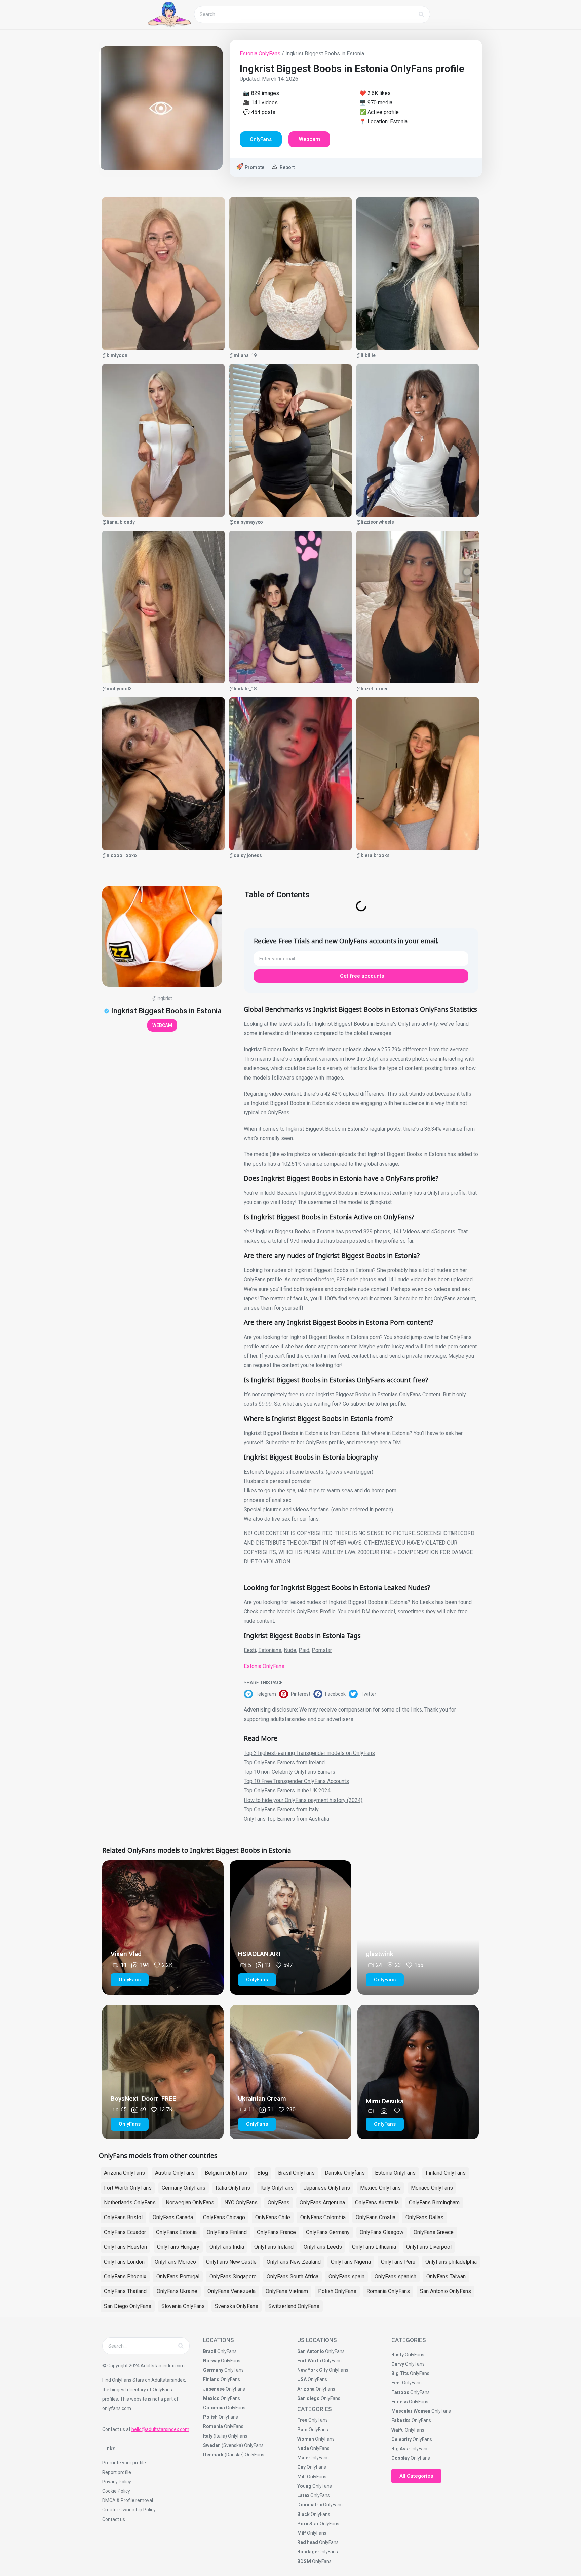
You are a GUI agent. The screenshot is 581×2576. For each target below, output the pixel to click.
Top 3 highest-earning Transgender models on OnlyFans (309, 1753)
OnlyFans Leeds (323, 2247)
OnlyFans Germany (328, 2232)
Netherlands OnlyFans (130, 2203)
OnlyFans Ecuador (125, 2232)
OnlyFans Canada (173, 2217)
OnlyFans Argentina (322, 2203)
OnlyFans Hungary (178, 2247)
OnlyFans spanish (395, 2276)
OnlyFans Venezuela (231, 2291)
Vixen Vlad (126, 1954)
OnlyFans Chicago (224, 2217)
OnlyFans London (124, 2262)
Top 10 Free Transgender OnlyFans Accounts (296, 1781)
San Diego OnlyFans (128, 2306)
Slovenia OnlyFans (183, 2306)
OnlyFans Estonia (176, 2232)
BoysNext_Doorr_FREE (143, 2098)
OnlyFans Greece (434, 2232)
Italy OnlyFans (277, 2188)
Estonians (270, 1650)
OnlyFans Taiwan (446, 2276)
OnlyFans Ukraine (177, 2291)
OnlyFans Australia (377, 2203)
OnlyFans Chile (273, 2217)
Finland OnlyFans (446, 2173)
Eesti (250, 1650)
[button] (261, 1694)
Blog (263, 2173)
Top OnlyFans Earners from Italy (281, 1809)
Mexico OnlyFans (380, 2188)
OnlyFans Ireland (274, 2247)
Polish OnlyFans (337, 2291)
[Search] (421, 14)
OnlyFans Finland (227, 2232)
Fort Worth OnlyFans (128, 2188)
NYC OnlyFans (241, 2203)
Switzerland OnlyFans (294, 2306)
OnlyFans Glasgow (382, 2232)
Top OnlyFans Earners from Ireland (284, 1762)
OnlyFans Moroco (175, 2262)
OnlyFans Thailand (125, 2291)
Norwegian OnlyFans (190, 2203)
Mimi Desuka (385, 2101)
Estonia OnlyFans (260, 54)
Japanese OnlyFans (327, 2188)
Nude (290, 1650)
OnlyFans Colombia (323, 2217)
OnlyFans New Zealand (294, 2262)
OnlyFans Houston (125, 2247)
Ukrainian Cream (262, 2098)
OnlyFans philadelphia (451, 2262)
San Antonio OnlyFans (446, 2291)
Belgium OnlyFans (226, 2173)
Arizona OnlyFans (124, 2173)
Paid (304, 1650)
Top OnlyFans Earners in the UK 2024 (287, 1791)
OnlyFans (279, 2203)
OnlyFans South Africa (293, 2276)
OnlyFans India (227, 2247)
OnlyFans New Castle (231, 2262)
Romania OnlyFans (388, 2291)
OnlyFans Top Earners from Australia (286, 1819)
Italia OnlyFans (233, 2188)
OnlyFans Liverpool (429, 2247)
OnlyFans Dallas (424, 2217)
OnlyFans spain (346, 2276)
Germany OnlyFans (184, 2188)
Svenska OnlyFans (237, 2306)
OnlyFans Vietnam (287, 2291)
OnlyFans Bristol (123, 2217)
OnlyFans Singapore (233, 2276)
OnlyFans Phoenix (125, 2276)
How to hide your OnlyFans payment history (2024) (303, 1800)
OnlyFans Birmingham (434, 2203)
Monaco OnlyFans (432, 2188)
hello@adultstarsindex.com (160, 2429)
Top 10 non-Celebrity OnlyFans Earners (289, 1772)
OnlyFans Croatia (376, 2217)
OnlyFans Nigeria (351, 2262)
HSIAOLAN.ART (260, 1954)
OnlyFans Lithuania (374, 2247)
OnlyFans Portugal (178, 2276)
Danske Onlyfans (345, 2173)
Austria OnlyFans (175, 2173)
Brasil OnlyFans (296, 2173)
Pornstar (322, 1650)
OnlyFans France (276, 2232)
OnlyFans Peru (398, 2262)
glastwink (380, 1954)
